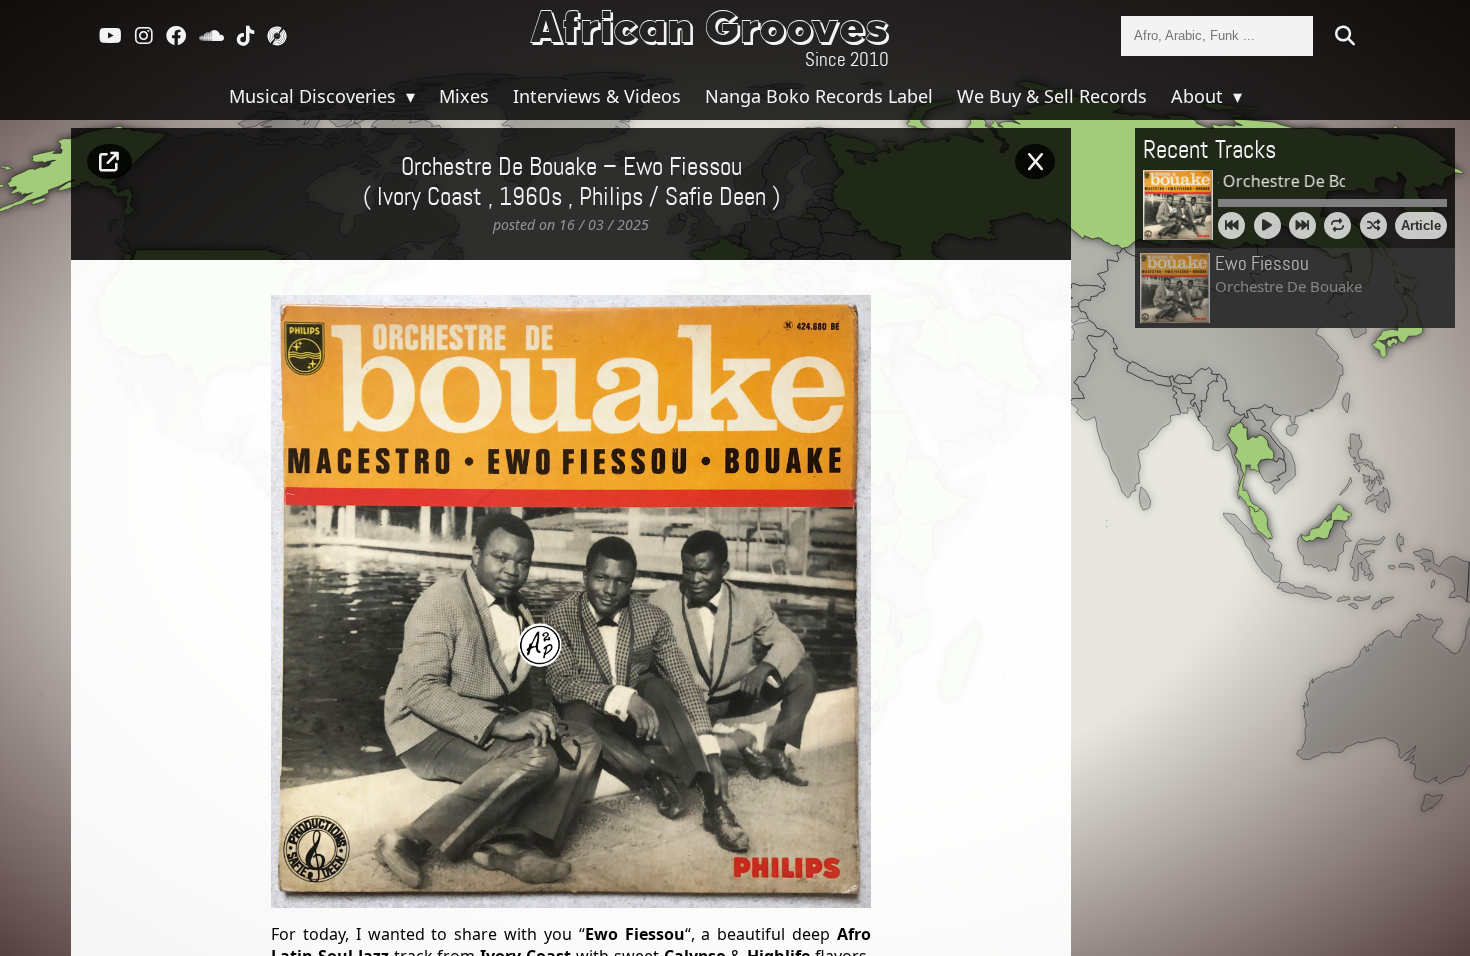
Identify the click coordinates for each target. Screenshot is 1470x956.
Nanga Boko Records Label (819, 96)
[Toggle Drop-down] (408, 96)
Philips (611, 198)
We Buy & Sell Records (1052, 96)
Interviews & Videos (597, 96)
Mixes (464, 96)
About (1199, 96)
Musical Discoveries (315, 96)
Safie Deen (715, 198)
